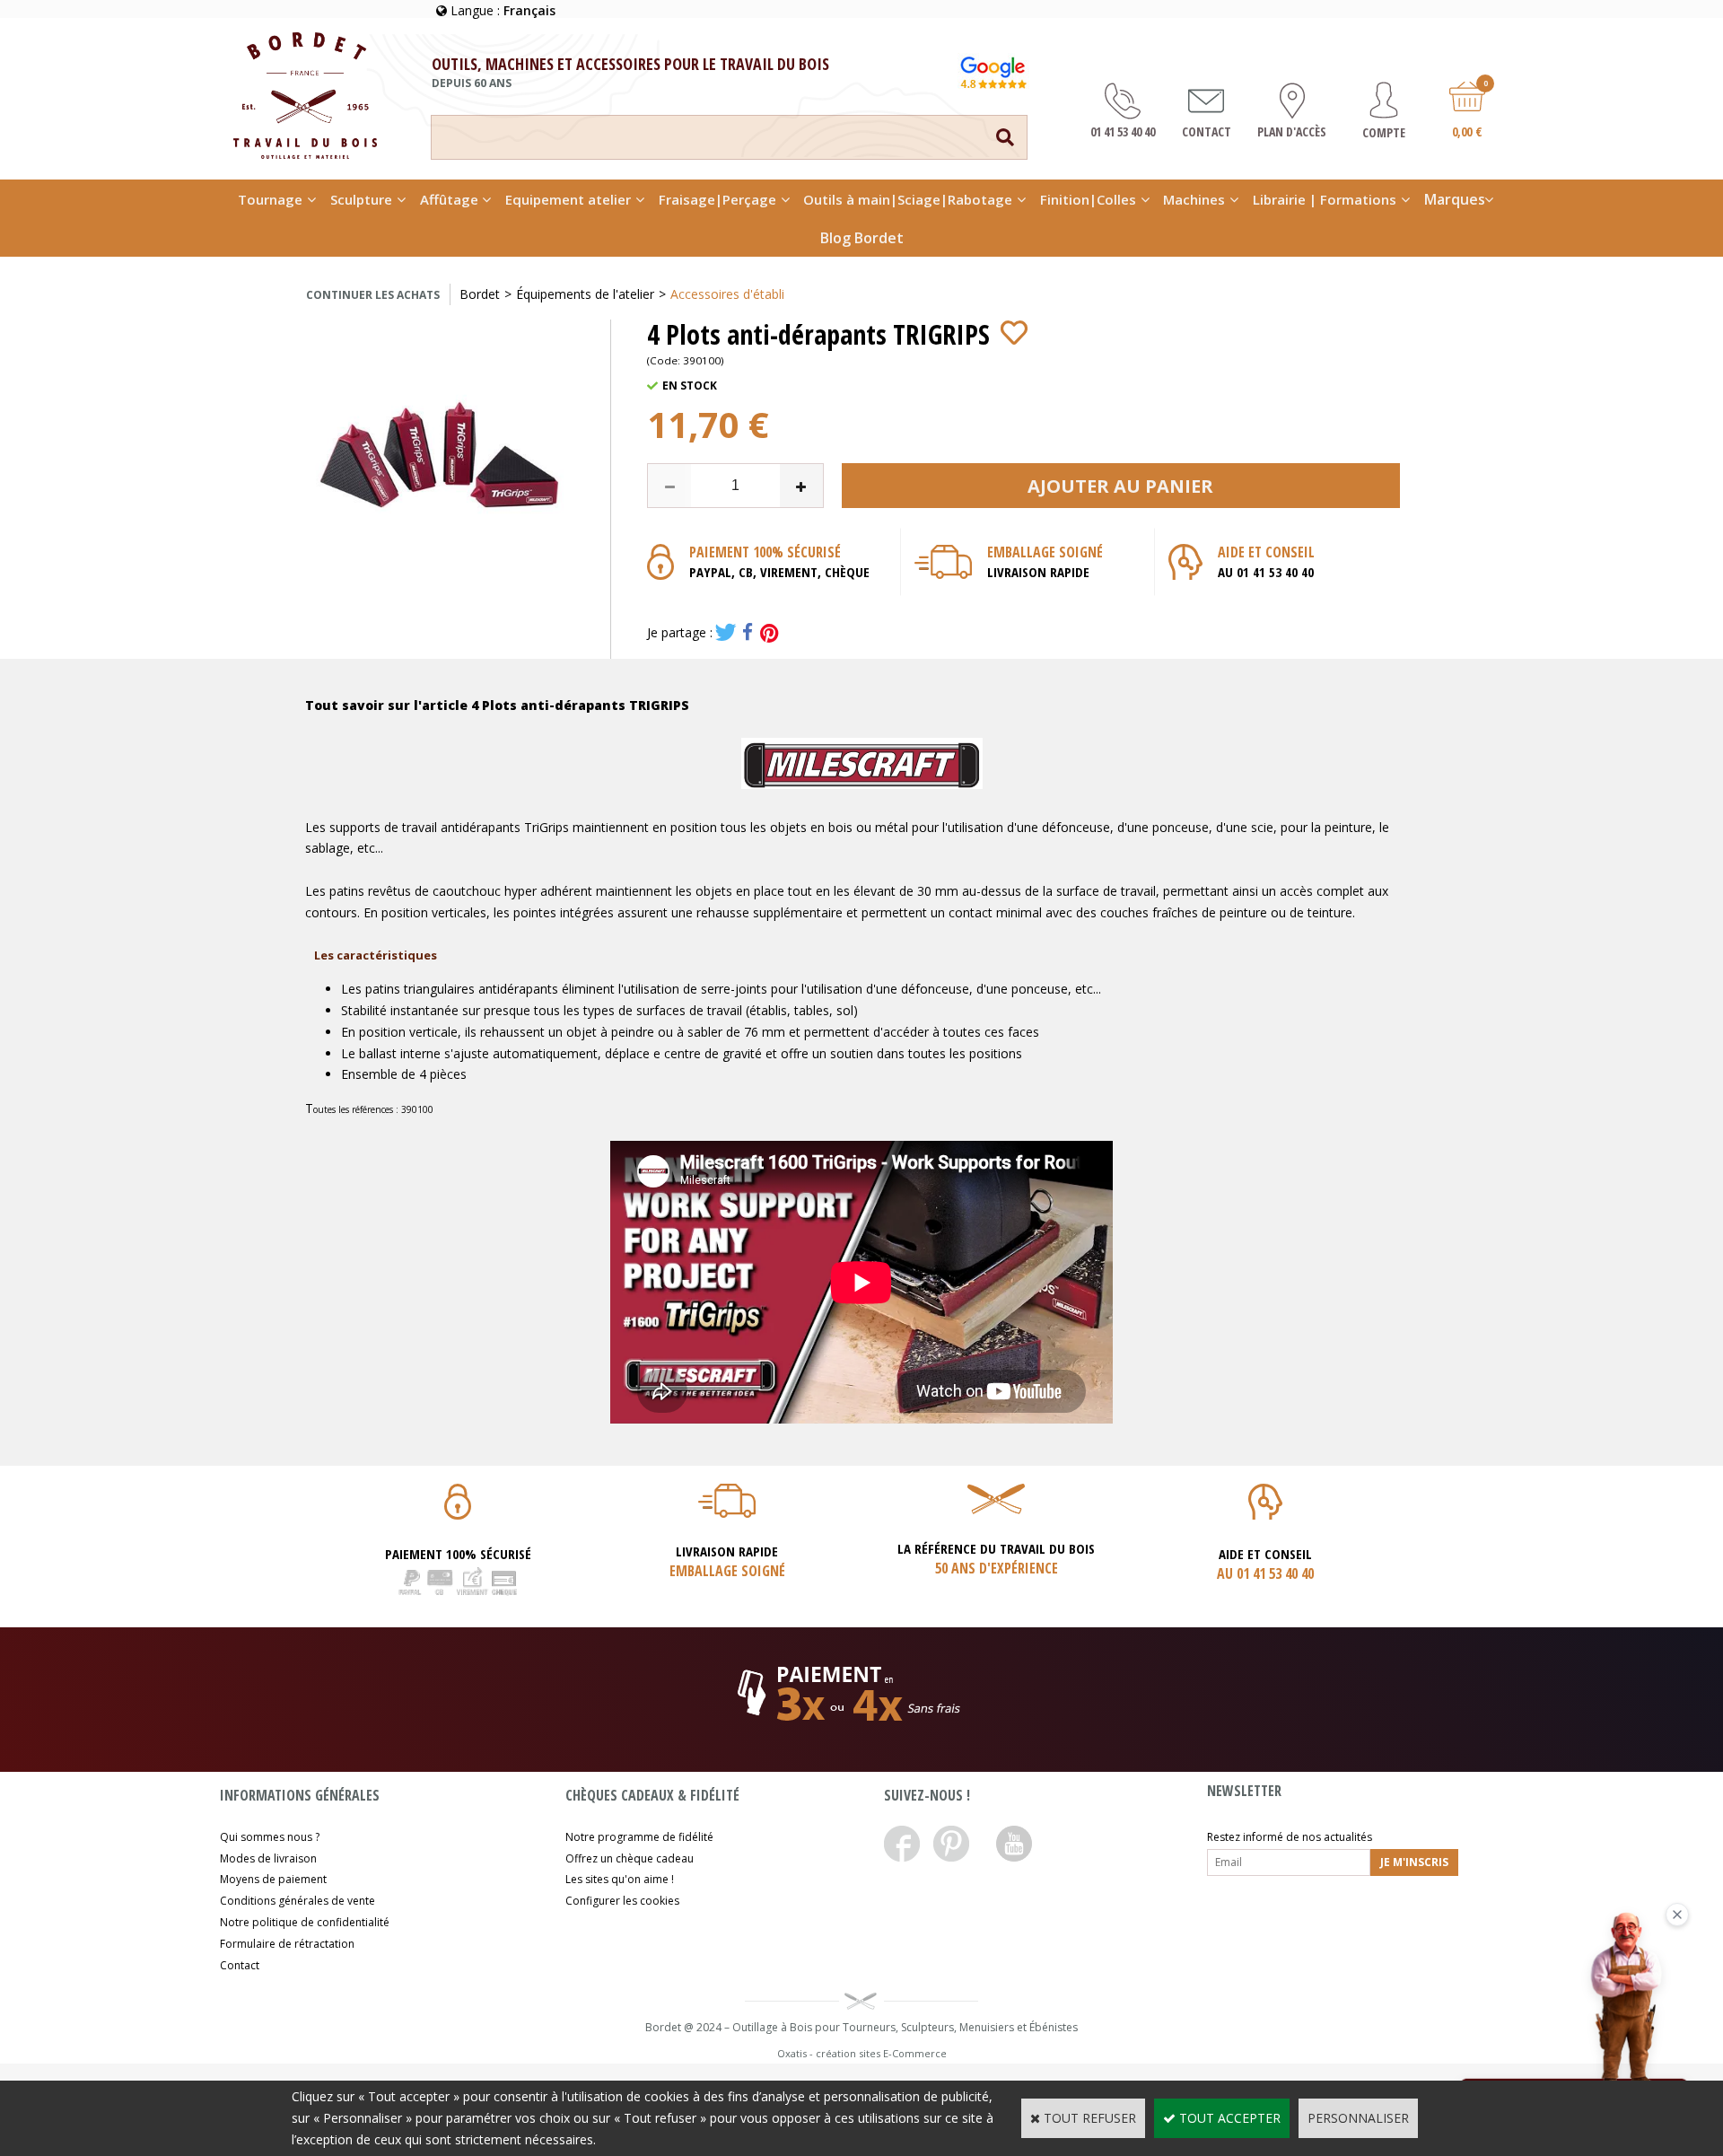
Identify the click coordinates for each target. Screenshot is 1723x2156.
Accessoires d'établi (727, 294)
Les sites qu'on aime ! (620, 1879)
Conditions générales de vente (297, 1901)
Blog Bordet (862, 238)
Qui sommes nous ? (270, 1837)
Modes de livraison (268, 1858)
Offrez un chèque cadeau (630, 1858)
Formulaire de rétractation (287, 1944)
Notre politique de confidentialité (305, 1922)
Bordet (480, 294)
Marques (1455, 199)
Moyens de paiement (273, 1879)
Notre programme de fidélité (639, 1837)
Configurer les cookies (622, 1901)
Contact (240, 1965)
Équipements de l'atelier (585, 294)
